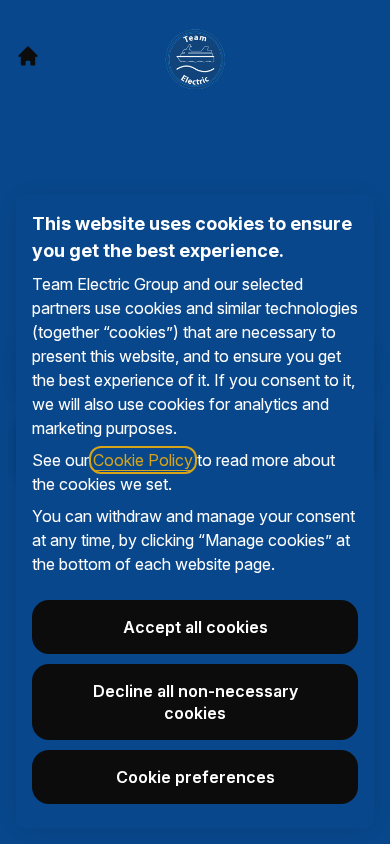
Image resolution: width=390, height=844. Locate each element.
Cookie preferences (195, 777)
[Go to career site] (28, 56)
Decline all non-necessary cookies (195, 702)
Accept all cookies (195, 627)
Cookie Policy (143, 460)
